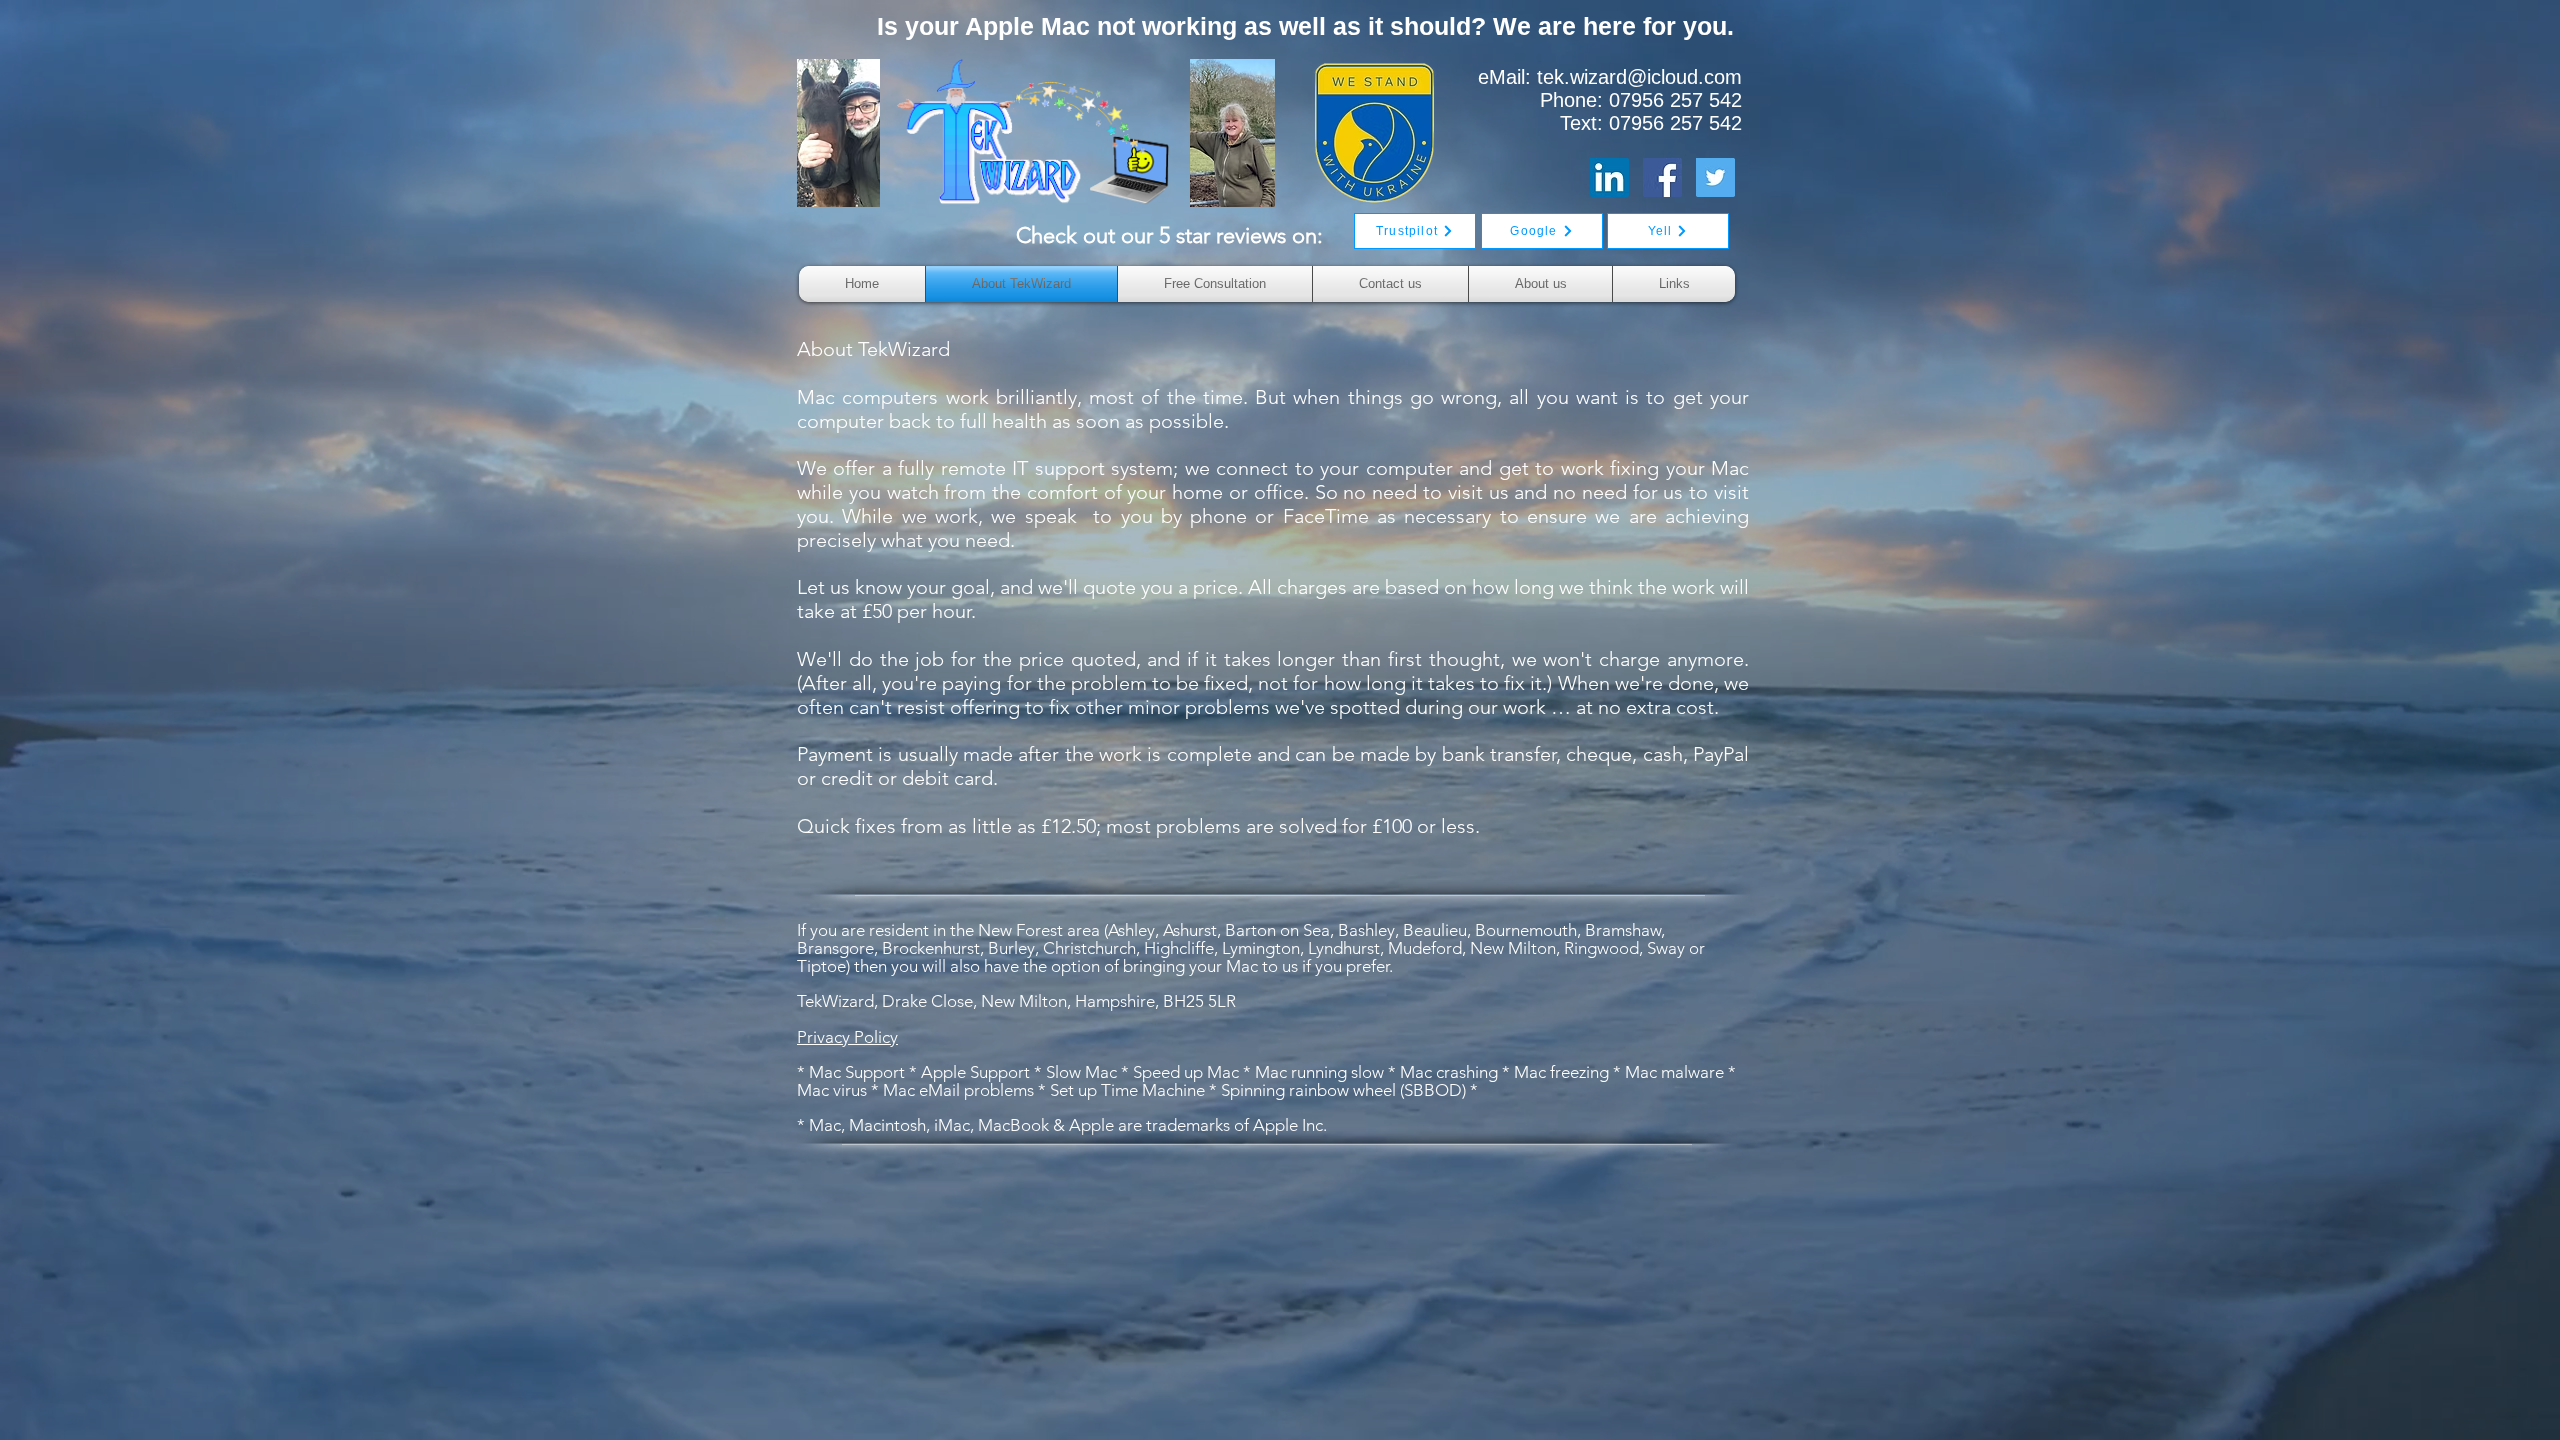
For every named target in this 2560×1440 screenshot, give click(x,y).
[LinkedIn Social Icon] (1609, 177)
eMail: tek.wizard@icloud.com (1610, 77)
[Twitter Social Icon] (1715, 177)
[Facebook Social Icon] (1662, 177)
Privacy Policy (847, 1037)
